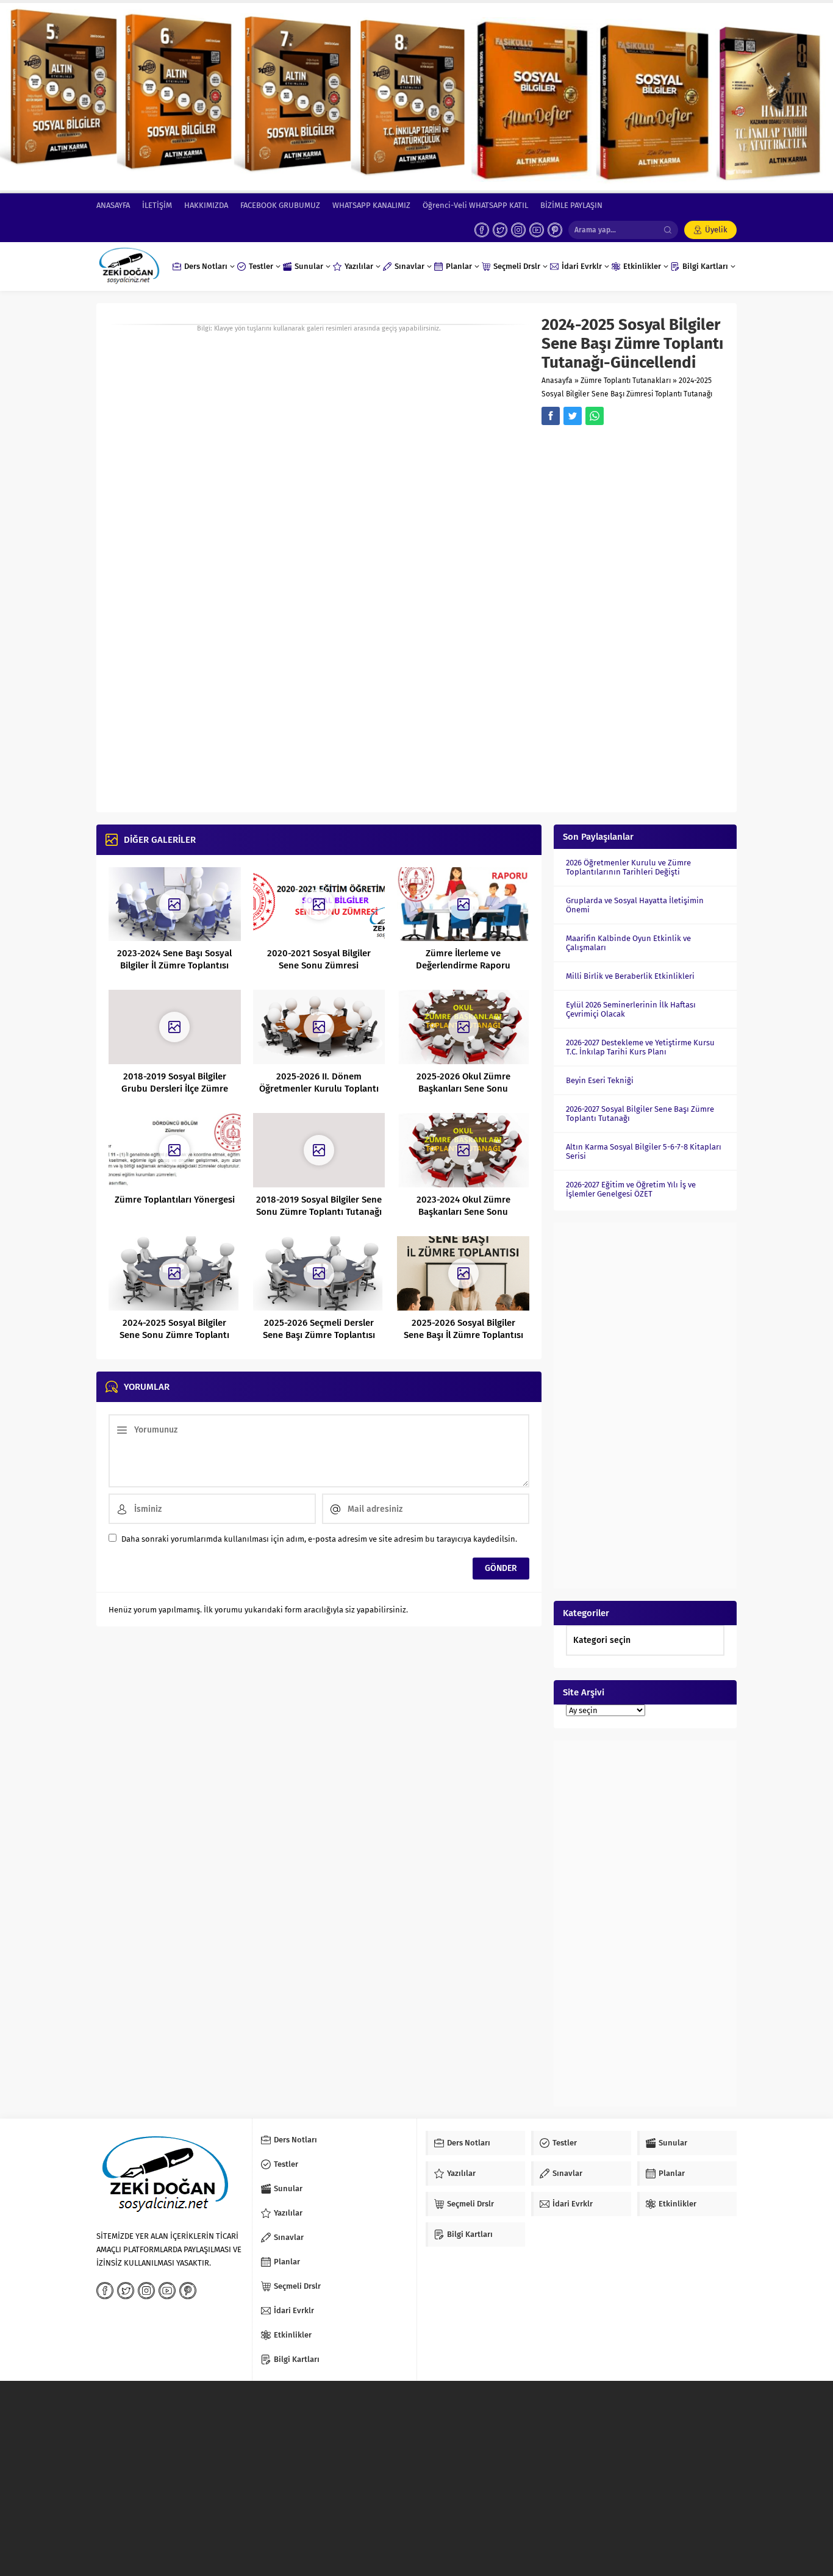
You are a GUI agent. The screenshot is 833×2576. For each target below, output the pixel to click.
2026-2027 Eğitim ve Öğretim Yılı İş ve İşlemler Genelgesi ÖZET (631, 1189)
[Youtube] (537, 230)
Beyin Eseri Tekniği (600, 1080)
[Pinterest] (555, 230)
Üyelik (716, 230)
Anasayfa (557, 381)
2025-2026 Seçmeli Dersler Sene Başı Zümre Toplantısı (319, 1329)
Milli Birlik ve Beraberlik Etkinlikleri (630, 976)
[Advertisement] (633, 617)
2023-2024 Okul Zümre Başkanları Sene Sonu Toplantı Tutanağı (463, 1212)
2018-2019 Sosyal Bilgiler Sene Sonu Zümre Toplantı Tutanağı (319, 1206)
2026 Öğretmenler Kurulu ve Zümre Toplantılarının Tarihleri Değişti (628, 867)
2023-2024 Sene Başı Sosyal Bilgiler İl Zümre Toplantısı (174, 959)
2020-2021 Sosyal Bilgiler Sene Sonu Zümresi (319, 959)
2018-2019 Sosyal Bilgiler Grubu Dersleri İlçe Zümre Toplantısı (175, 1089)
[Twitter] (500, 230)
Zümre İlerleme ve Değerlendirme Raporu (463, 959)
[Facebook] (482, 230)
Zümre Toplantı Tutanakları (626, 381)
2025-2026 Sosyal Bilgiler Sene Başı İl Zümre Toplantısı (463, 1329)
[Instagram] (518, 230)
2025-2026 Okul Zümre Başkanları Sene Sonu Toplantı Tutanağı (463, 1089)
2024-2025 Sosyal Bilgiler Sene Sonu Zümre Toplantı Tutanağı (174, 1335)
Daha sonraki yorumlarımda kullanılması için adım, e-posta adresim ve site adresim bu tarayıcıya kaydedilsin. (319, 1539)
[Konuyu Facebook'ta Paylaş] (551, 416)
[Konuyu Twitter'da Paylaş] (573, 416)
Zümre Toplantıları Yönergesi (175, 1200)
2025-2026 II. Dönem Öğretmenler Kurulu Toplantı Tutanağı (319, 1089)
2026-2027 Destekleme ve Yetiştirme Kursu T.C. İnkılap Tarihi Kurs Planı (640, 1047)
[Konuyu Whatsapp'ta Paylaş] (595, 416)
